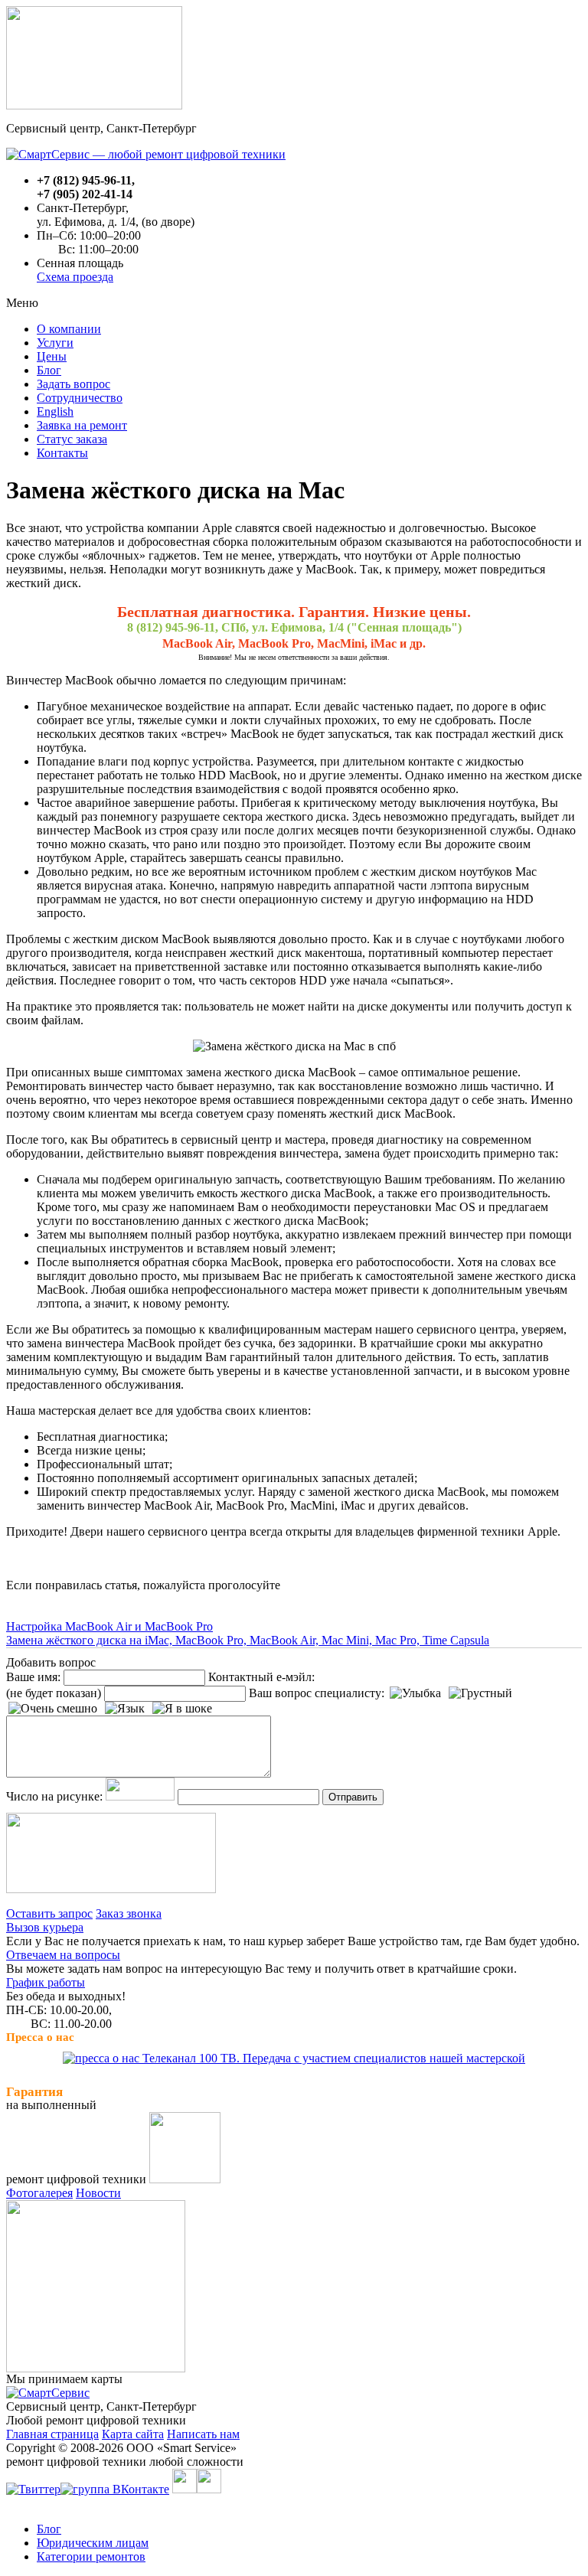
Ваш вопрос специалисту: (317, 1693)
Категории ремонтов (91, 2556)
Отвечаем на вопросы (63, 1955)
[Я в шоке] (182, 1709)
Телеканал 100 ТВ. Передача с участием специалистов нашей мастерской (332, 2058)
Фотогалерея (39, 2193)
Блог (49, 370)
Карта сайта (133, 2434)
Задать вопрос (73, 384)
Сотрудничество (80, 398)
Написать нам (203, 2434)
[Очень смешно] (53, 1709)
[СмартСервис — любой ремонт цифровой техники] (146, 154)
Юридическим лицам (93, 2543)
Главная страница (52, 2434)
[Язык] (125, 1709)
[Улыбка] (415, 1693)
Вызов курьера (45, 1927)
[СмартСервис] (48, 2393)
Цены (52, 356)
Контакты (62, 453)
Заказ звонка (129, 1913)
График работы (46, 1982)
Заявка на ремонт (82, 425)
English (55, 411)
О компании (69, 329)
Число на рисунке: (54, 1796)
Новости (98, 2193)
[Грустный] (480, 1693)
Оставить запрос (49, 1913)
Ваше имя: (33, 1677)
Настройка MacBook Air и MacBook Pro (109, 1626)
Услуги (55, 343)
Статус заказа (72, 439)
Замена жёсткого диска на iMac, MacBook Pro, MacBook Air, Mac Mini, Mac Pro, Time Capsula (248, 1640)
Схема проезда (75, 277)
